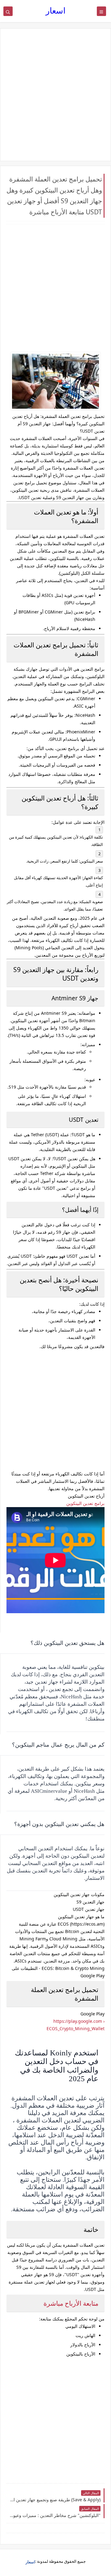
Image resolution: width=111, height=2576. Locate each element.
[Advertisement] (55, 95)
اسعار (56, 10)
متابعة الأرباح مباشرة (71, 2303)
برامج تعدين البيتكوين (85, 1503)
